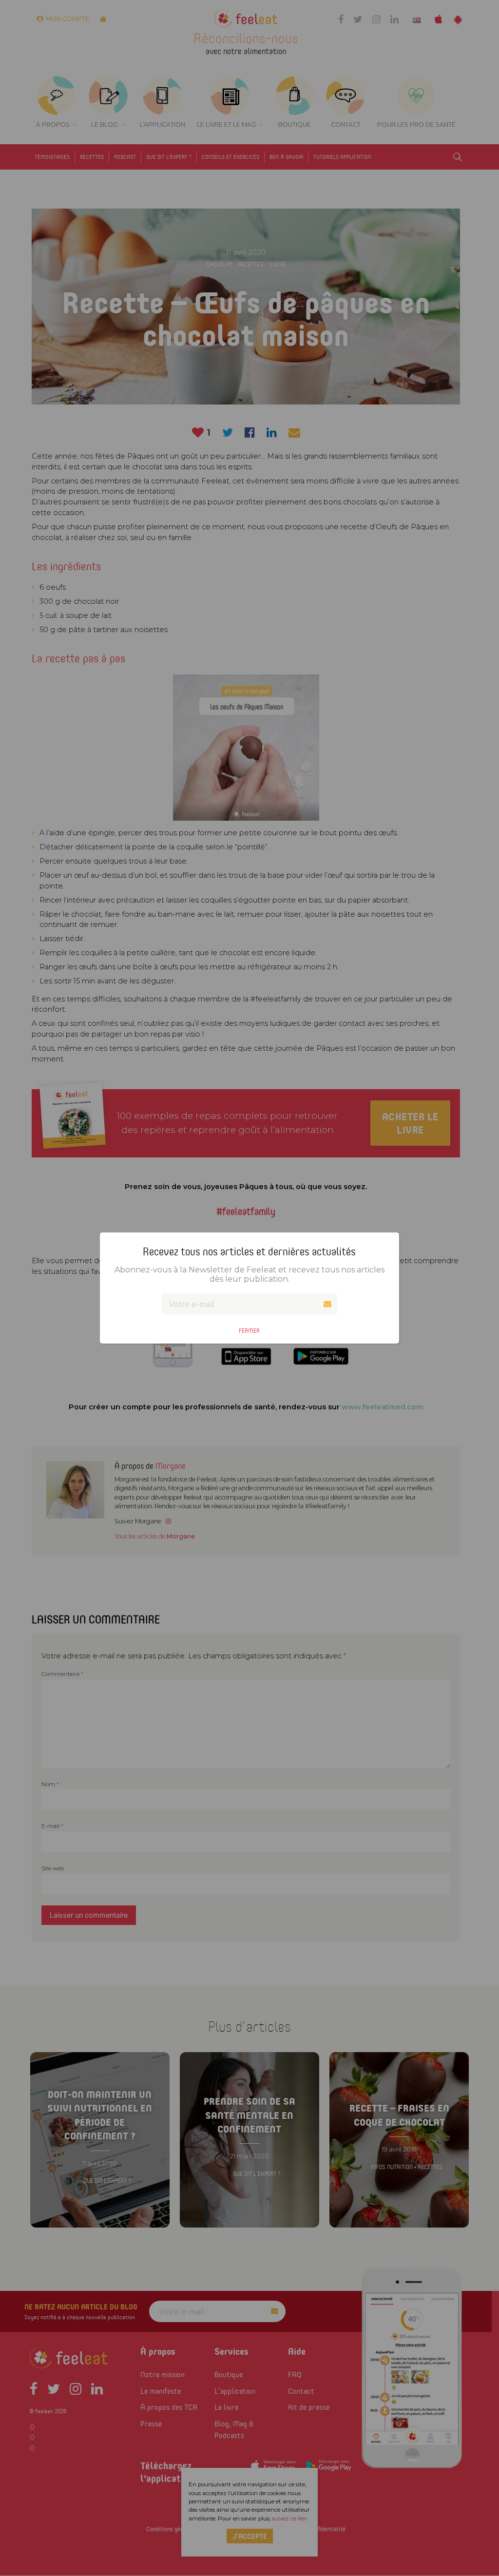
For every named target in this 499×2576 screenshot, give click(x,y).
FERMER (249, 1331)
